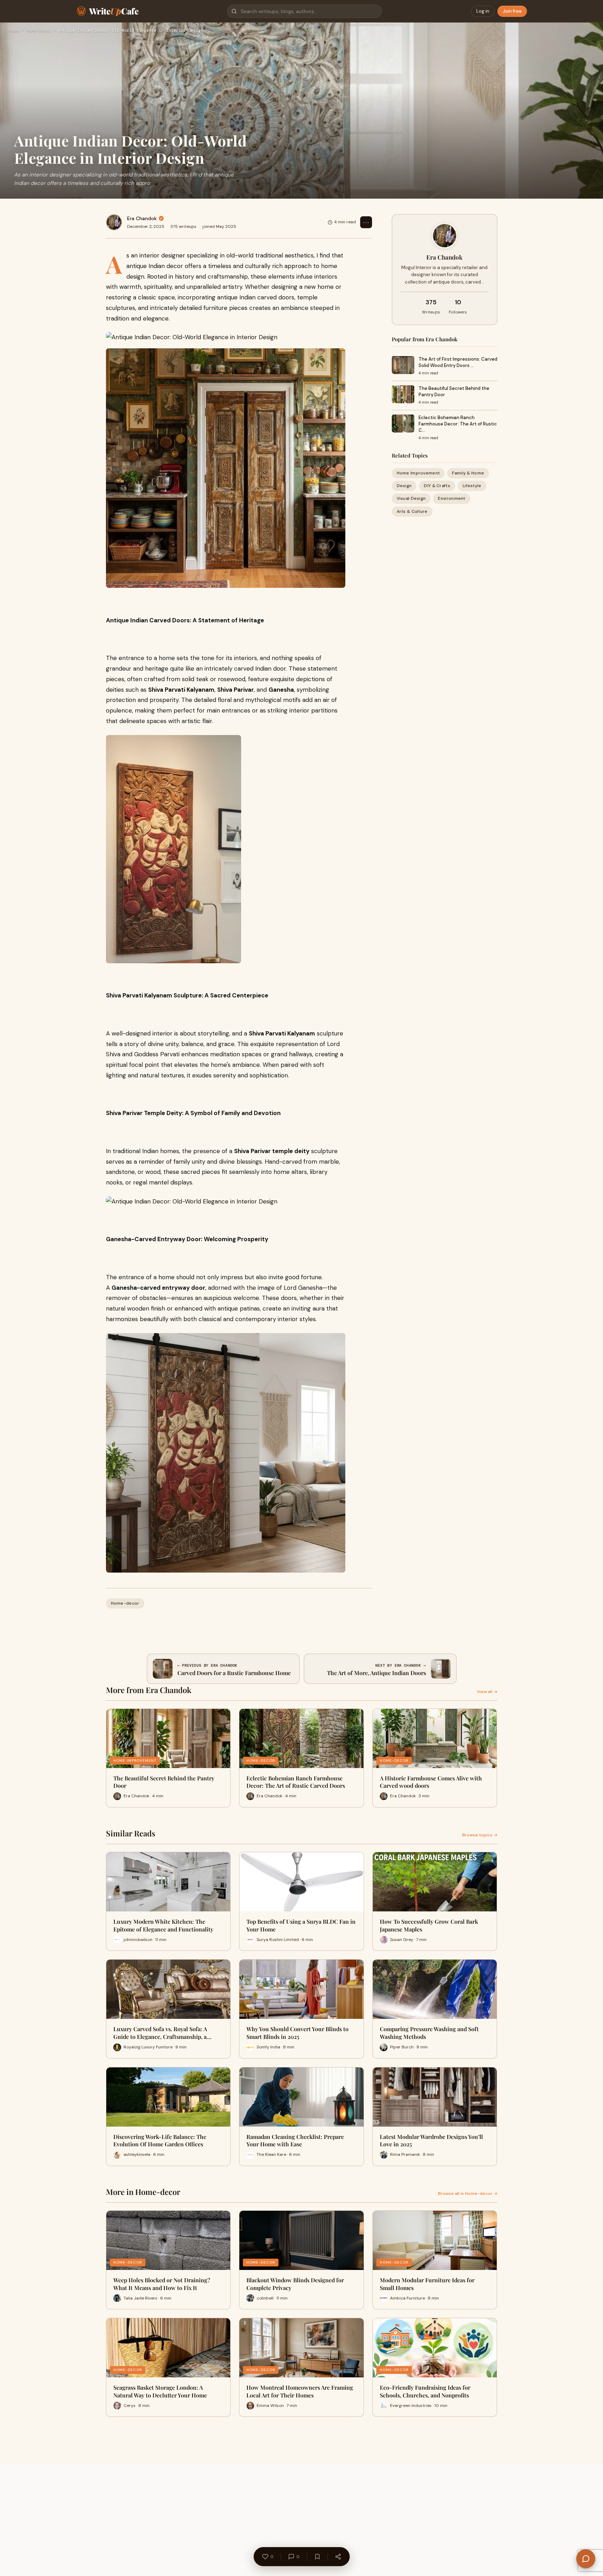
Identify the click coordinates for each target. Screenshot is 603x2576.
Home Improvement (418, 473)
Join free (512, 11)
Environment (451, 498)
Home (15, 31)
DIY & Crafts (437, 486)
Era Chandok (142, 218)
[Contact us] (586, 2559)
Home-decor (39, 31)
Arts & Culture (412, 511)
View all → (487, 1692)
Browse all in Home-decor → (468, 2194)
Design (404, 486)
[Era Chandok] (114, 222)
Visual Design (411, 498)
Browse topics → (480, 1835)
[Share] (338, 2557)
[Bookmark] (317, 2557)
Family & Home (468, 473)
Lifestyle (472, 486)
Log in (483, 11)
